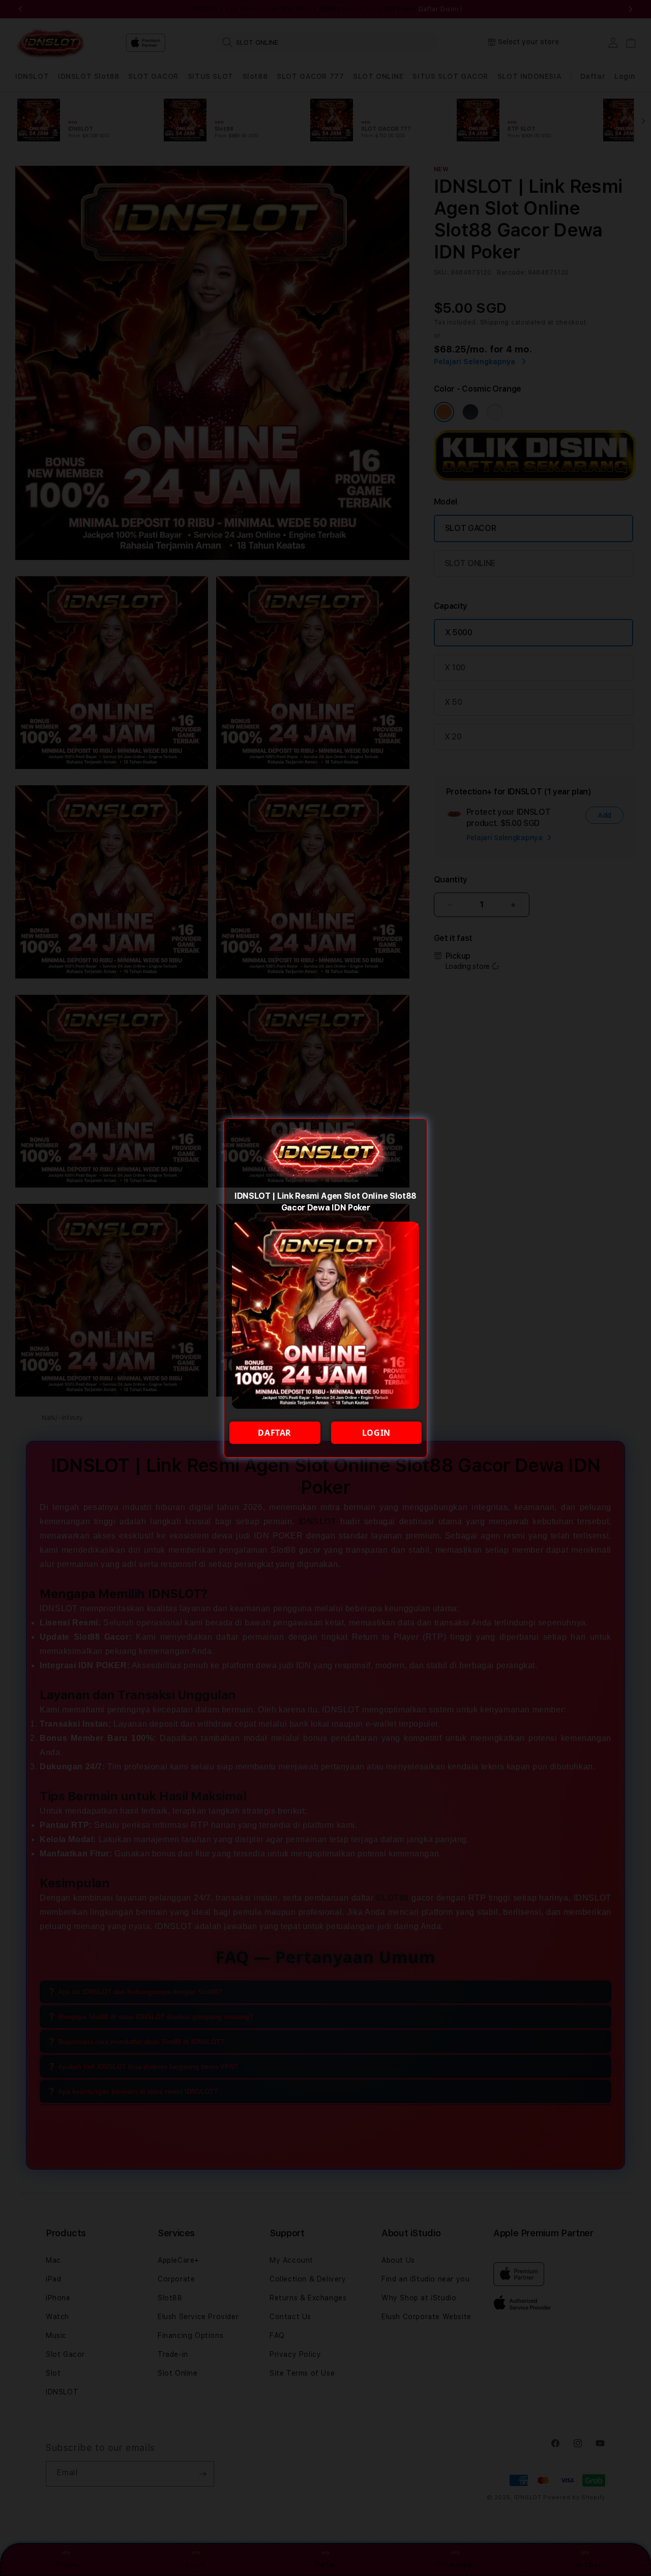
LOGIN (376, 1433)
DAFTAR (275, 1433)
